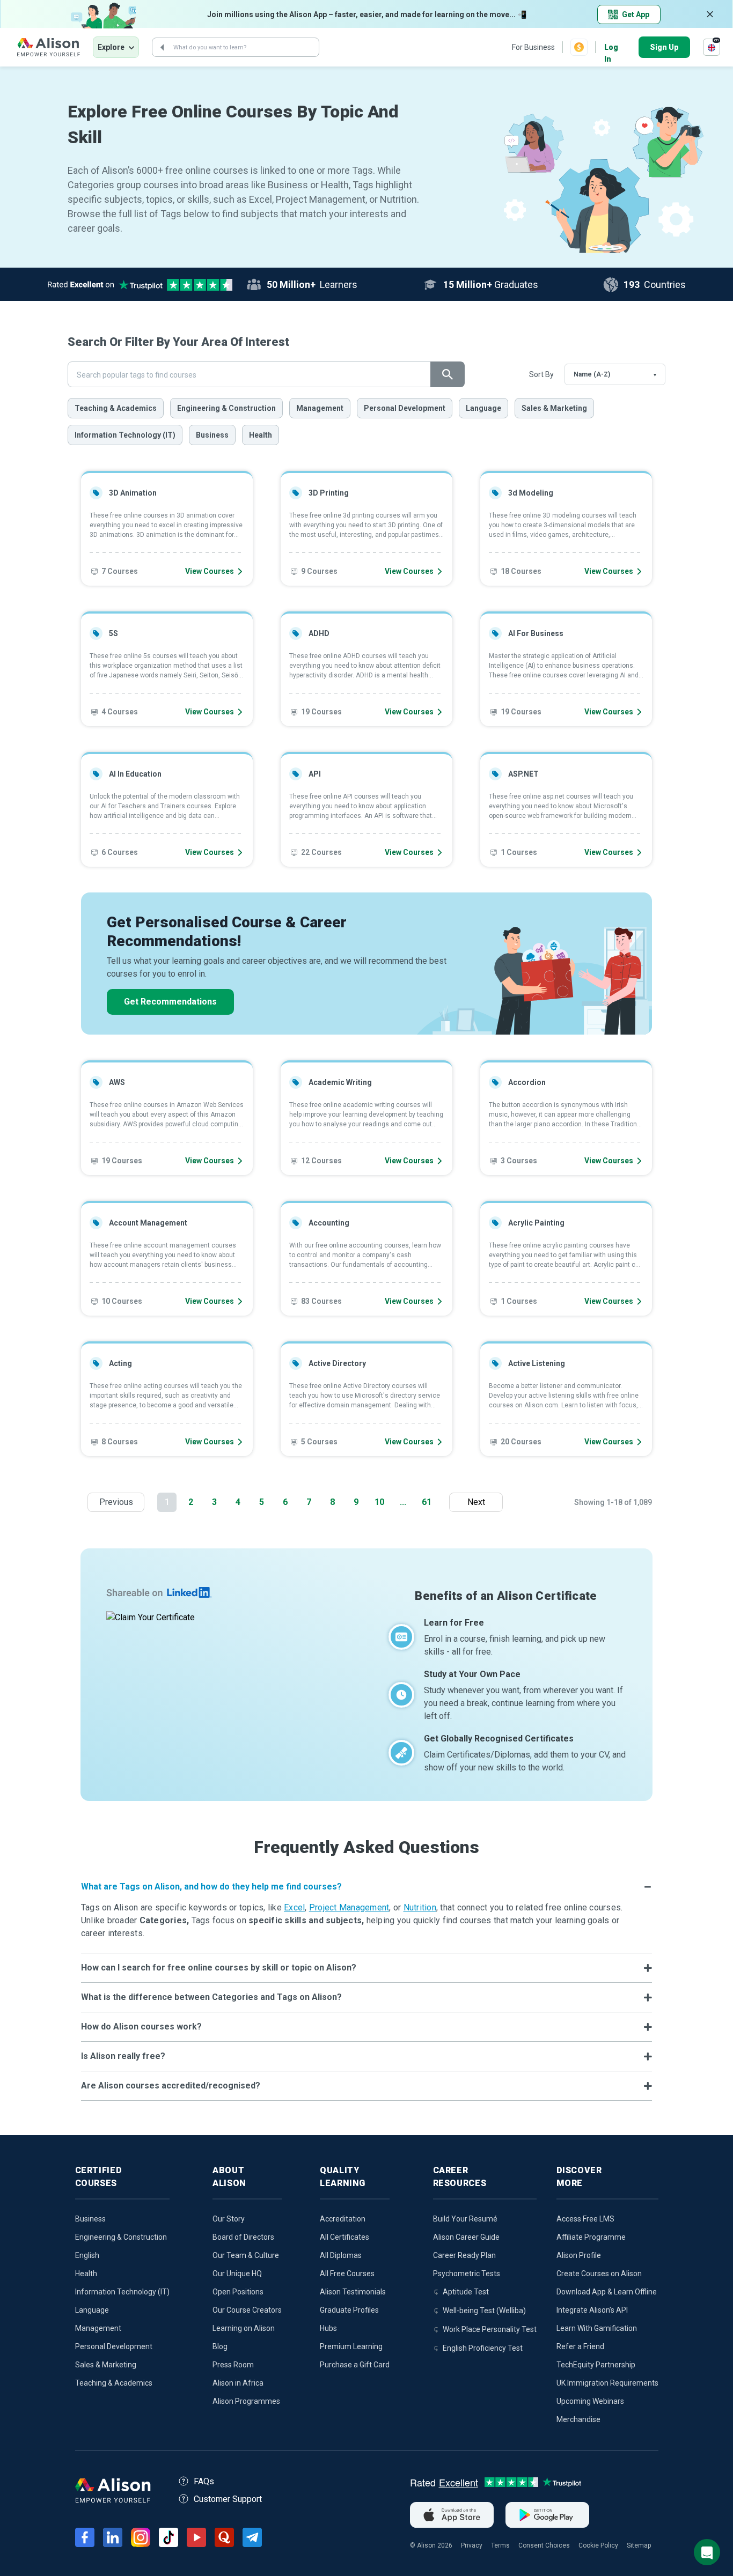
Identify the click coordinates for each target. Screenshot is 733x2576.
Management (320, 408)
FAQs (204, 2481)
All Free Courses (347, 2274)
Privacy (472, 2545)
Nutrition (420, 1907)
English (87, 2255)
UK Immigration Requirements (607, 2383)
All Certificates (344, 2237)
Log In (611, 48)
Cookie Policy (598, 2545)
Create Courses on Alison (599, 2274)
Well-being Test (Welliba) (484, 2311)
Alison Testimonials (353, 2292)
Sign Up (664, 47)
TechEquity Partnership (596, 2365)
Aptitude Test (466, 2292)
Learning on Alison (244, 2328)
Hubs (328, 2328)
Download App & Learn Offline (607, 2292)
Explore (111, 47)
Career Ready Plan (464, 2255)
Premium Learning (351, 2346)
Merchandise (578, 2419)
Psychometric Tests (467, 2274)
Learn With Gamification (597, 2328)
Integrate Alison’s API (592, 2310)
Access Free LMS (585, 2219)
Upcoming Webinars (590, 2401)
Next (479, 1502)
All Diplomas (341, 2255)
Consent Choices (544, 2545)
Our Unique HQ (237, 2274)
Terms (500, 2545)
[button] (366, 1887)
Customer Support (228, 2499)
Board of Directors (243, 2237)
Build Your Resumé (465, 2219)
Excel (294, 1907)
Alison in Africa (238, 2383)
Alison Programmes (246, 2401)
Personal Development (405, 408)
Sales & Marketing (554, 408)
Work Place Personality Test (490, 2329)
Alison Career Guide (466, 2237)
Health (261, 435)
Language (483, 408)
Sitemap (639, 2545)
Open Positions (238, 2292)
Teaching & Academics (116, 408)
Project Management (349, 1907)
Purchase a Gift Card (355, 2365)
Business (212, 435)
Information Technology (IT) (125, 435)
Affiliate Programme (591, 2237)
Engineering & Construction (226, 408)
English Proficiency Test (483, 2348)
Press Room (233, 2365)
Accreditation (343, 2219)
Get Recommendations (170, 1002)
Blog (220, 2346)
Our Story (229, 2219)
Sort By (541, 374)
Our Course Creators (247, 2310)
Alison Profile (579, 2255)
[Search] (162, 47)
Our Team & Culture (246, 2255)
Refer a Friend (580, 2346)
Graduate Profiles (349, 2310)
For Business (533, 47)
